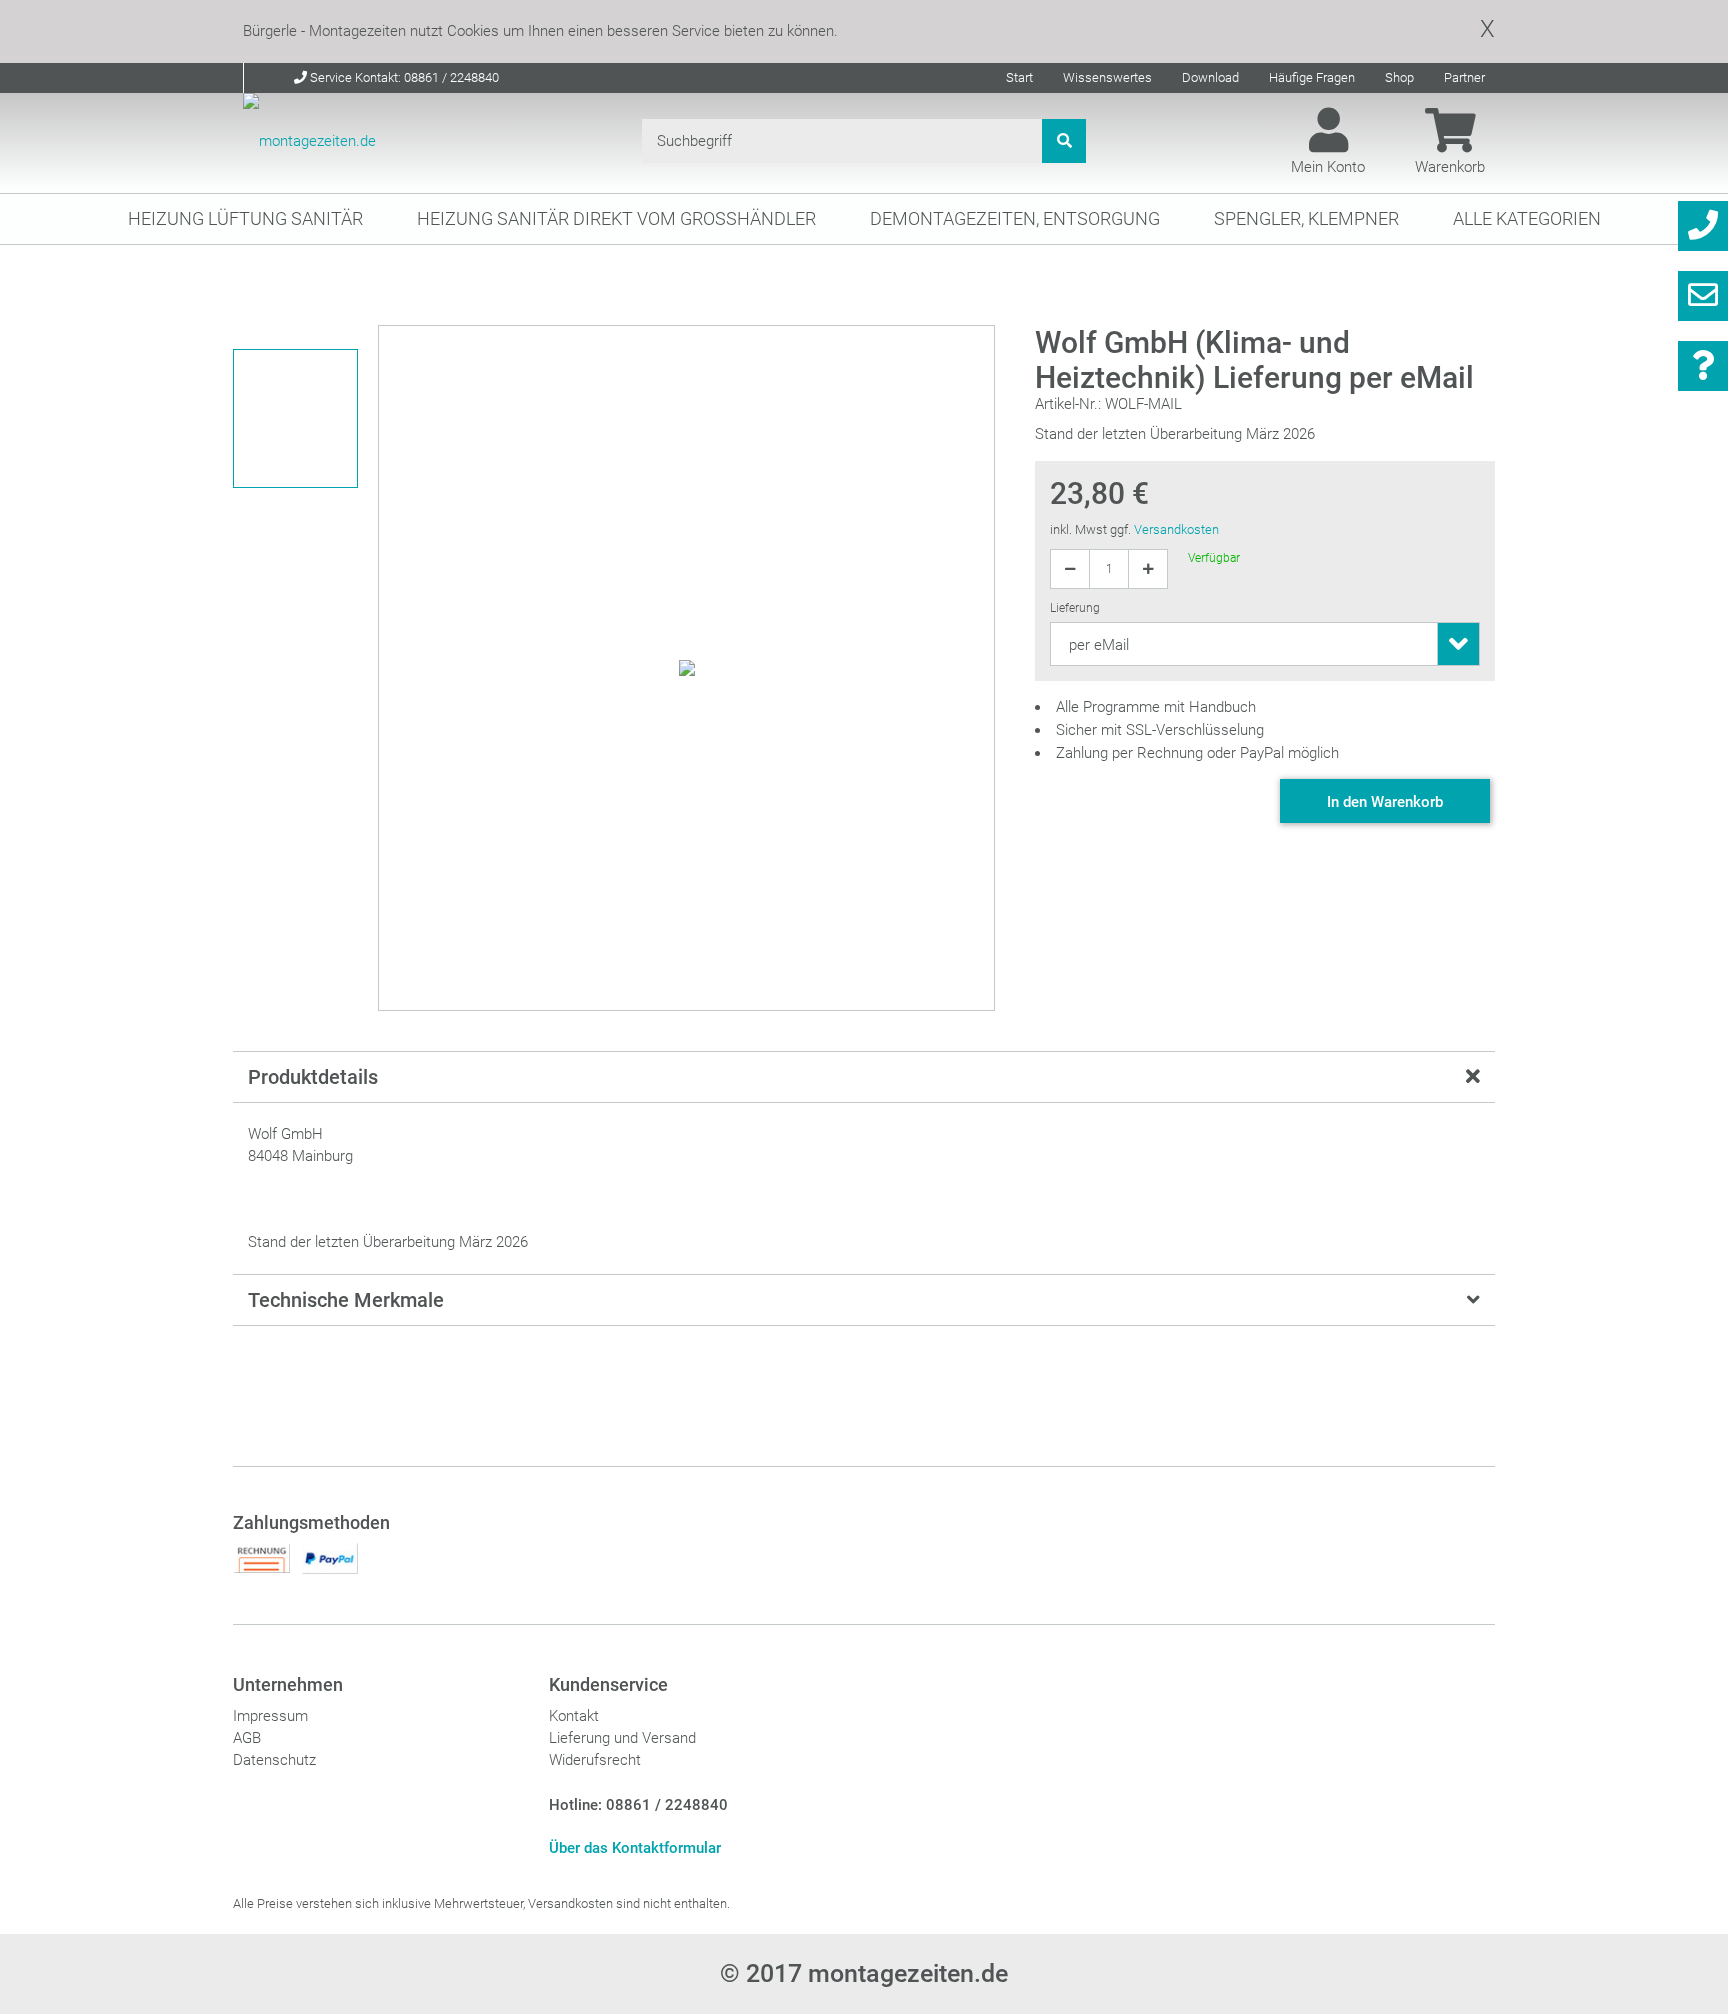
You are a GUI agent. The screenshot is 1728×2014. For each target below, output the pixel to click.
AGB (247, 1738)
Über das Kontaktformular (635, 1848)
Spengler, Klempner (1306, 218)
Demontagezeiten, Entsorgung (1015, 218)
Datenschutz (274, 1760)
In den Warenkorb (1385, 802)
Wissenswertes (1107, 77)
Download (1210, 77)
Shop (1399, 77)
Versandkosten (1176, 529)
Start (1019, 77)
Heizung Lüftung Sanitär (245, 218)
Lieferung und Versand (622, 1738)
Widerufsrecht (595, 1760)
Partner (1464, 77)
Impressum (270, 1716)
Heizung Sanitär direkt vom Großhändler (616, 218)
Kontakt (574, 1716)
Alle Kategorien (1527, 218)
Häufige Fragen (1312, 77)
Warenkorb (1450, 167)
